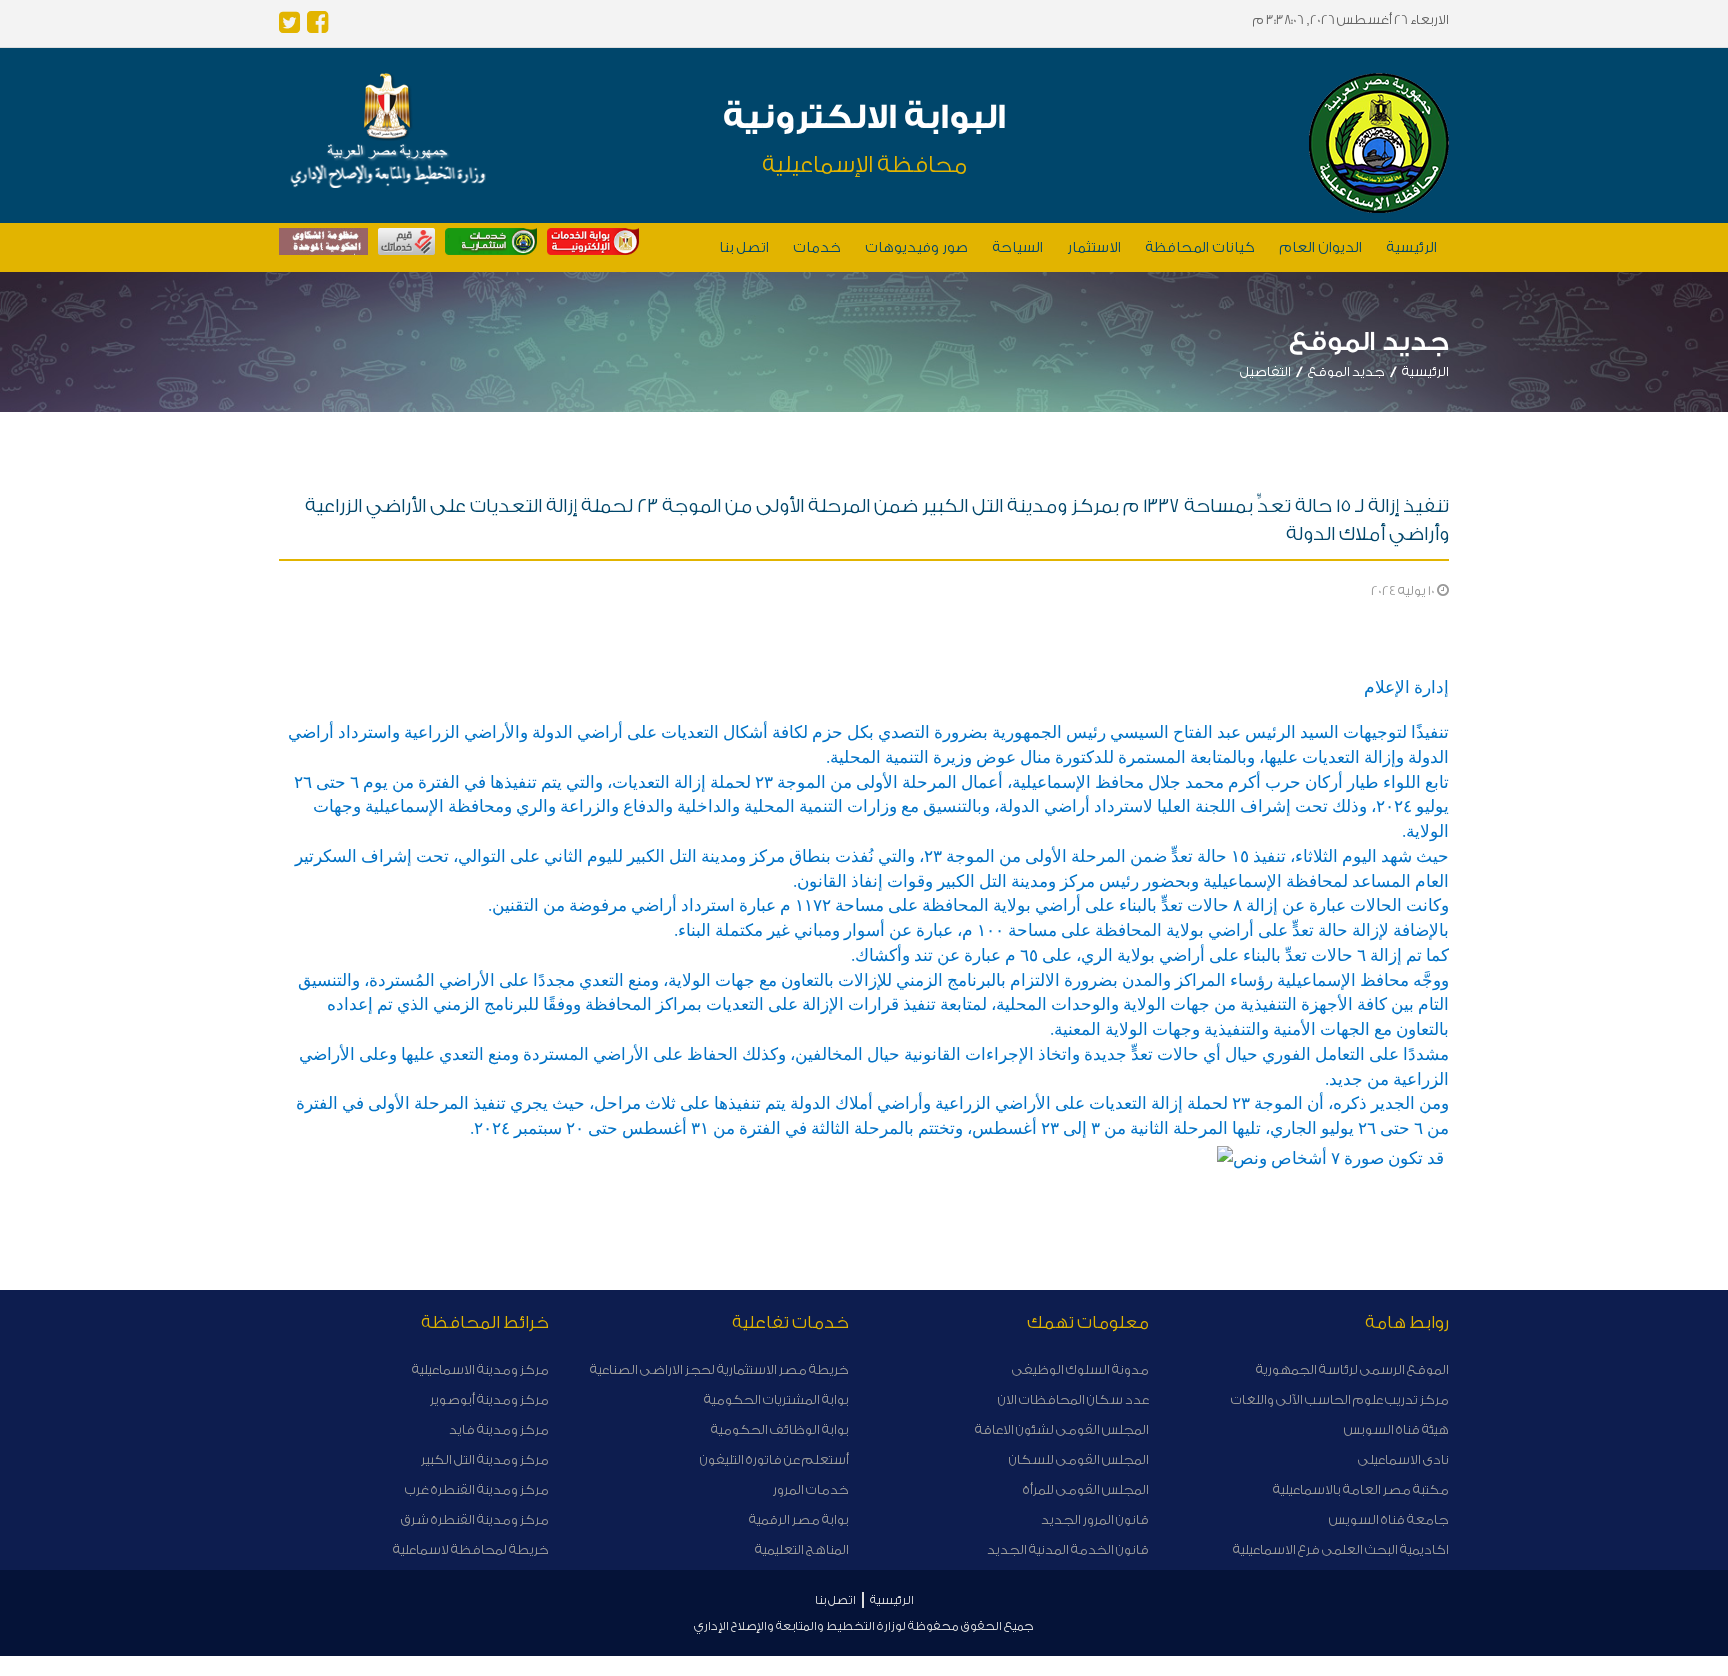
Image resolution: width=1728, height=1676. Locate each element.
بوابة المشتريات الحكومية (776, 1399)
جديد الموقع (1346, 371)
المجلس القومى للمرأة (1086, 1489)
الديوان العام (1320, 248)
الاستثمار (1094, 248)
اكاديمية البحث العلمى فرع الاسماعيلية (1341, 1549)
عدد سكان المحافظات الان (1073, 1399)
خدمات (817, 248)
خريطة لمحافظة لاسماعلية (471, 1549)
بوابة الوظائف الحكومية (780, 1429)
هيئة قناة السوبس (1396, 1429)
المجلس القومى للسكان (1079, 1459)
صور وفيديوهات (916, 248)
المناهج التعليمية (802, 1549)
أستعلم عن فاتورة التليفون (774, 1459)
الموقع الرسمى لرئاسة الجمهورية (1352, 1369)
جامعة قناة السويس (1389, 1519)
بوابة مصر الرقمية (799, 1519)
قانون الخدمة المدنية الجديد (1068, 1549)
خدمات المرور (811, 1489)
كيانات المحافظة (1200, 248)
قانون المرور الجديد (1095, 1519)
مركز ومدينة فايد (499, 1429)
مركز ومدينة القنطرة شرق (475, 1519)
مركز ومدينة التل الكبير (485, 1459)
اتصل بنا (744, 248)
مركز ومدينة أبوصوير (489, 1399)
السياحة (1017, 248)
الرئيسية (1411, 248)
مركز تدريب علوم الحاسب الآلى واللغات (1340, 1399)
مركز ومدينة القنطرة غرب (477, 1489)
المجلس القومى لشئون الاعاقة (1062, 1429)
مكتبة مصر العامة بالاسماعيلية (1361, 1489)
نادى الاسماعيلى (1403, 1459)
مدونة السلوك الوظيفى (1080, 1369)
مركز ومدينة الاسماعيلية (480, 1369)
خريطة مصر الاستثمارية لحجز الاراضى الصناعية (719, 1369)
